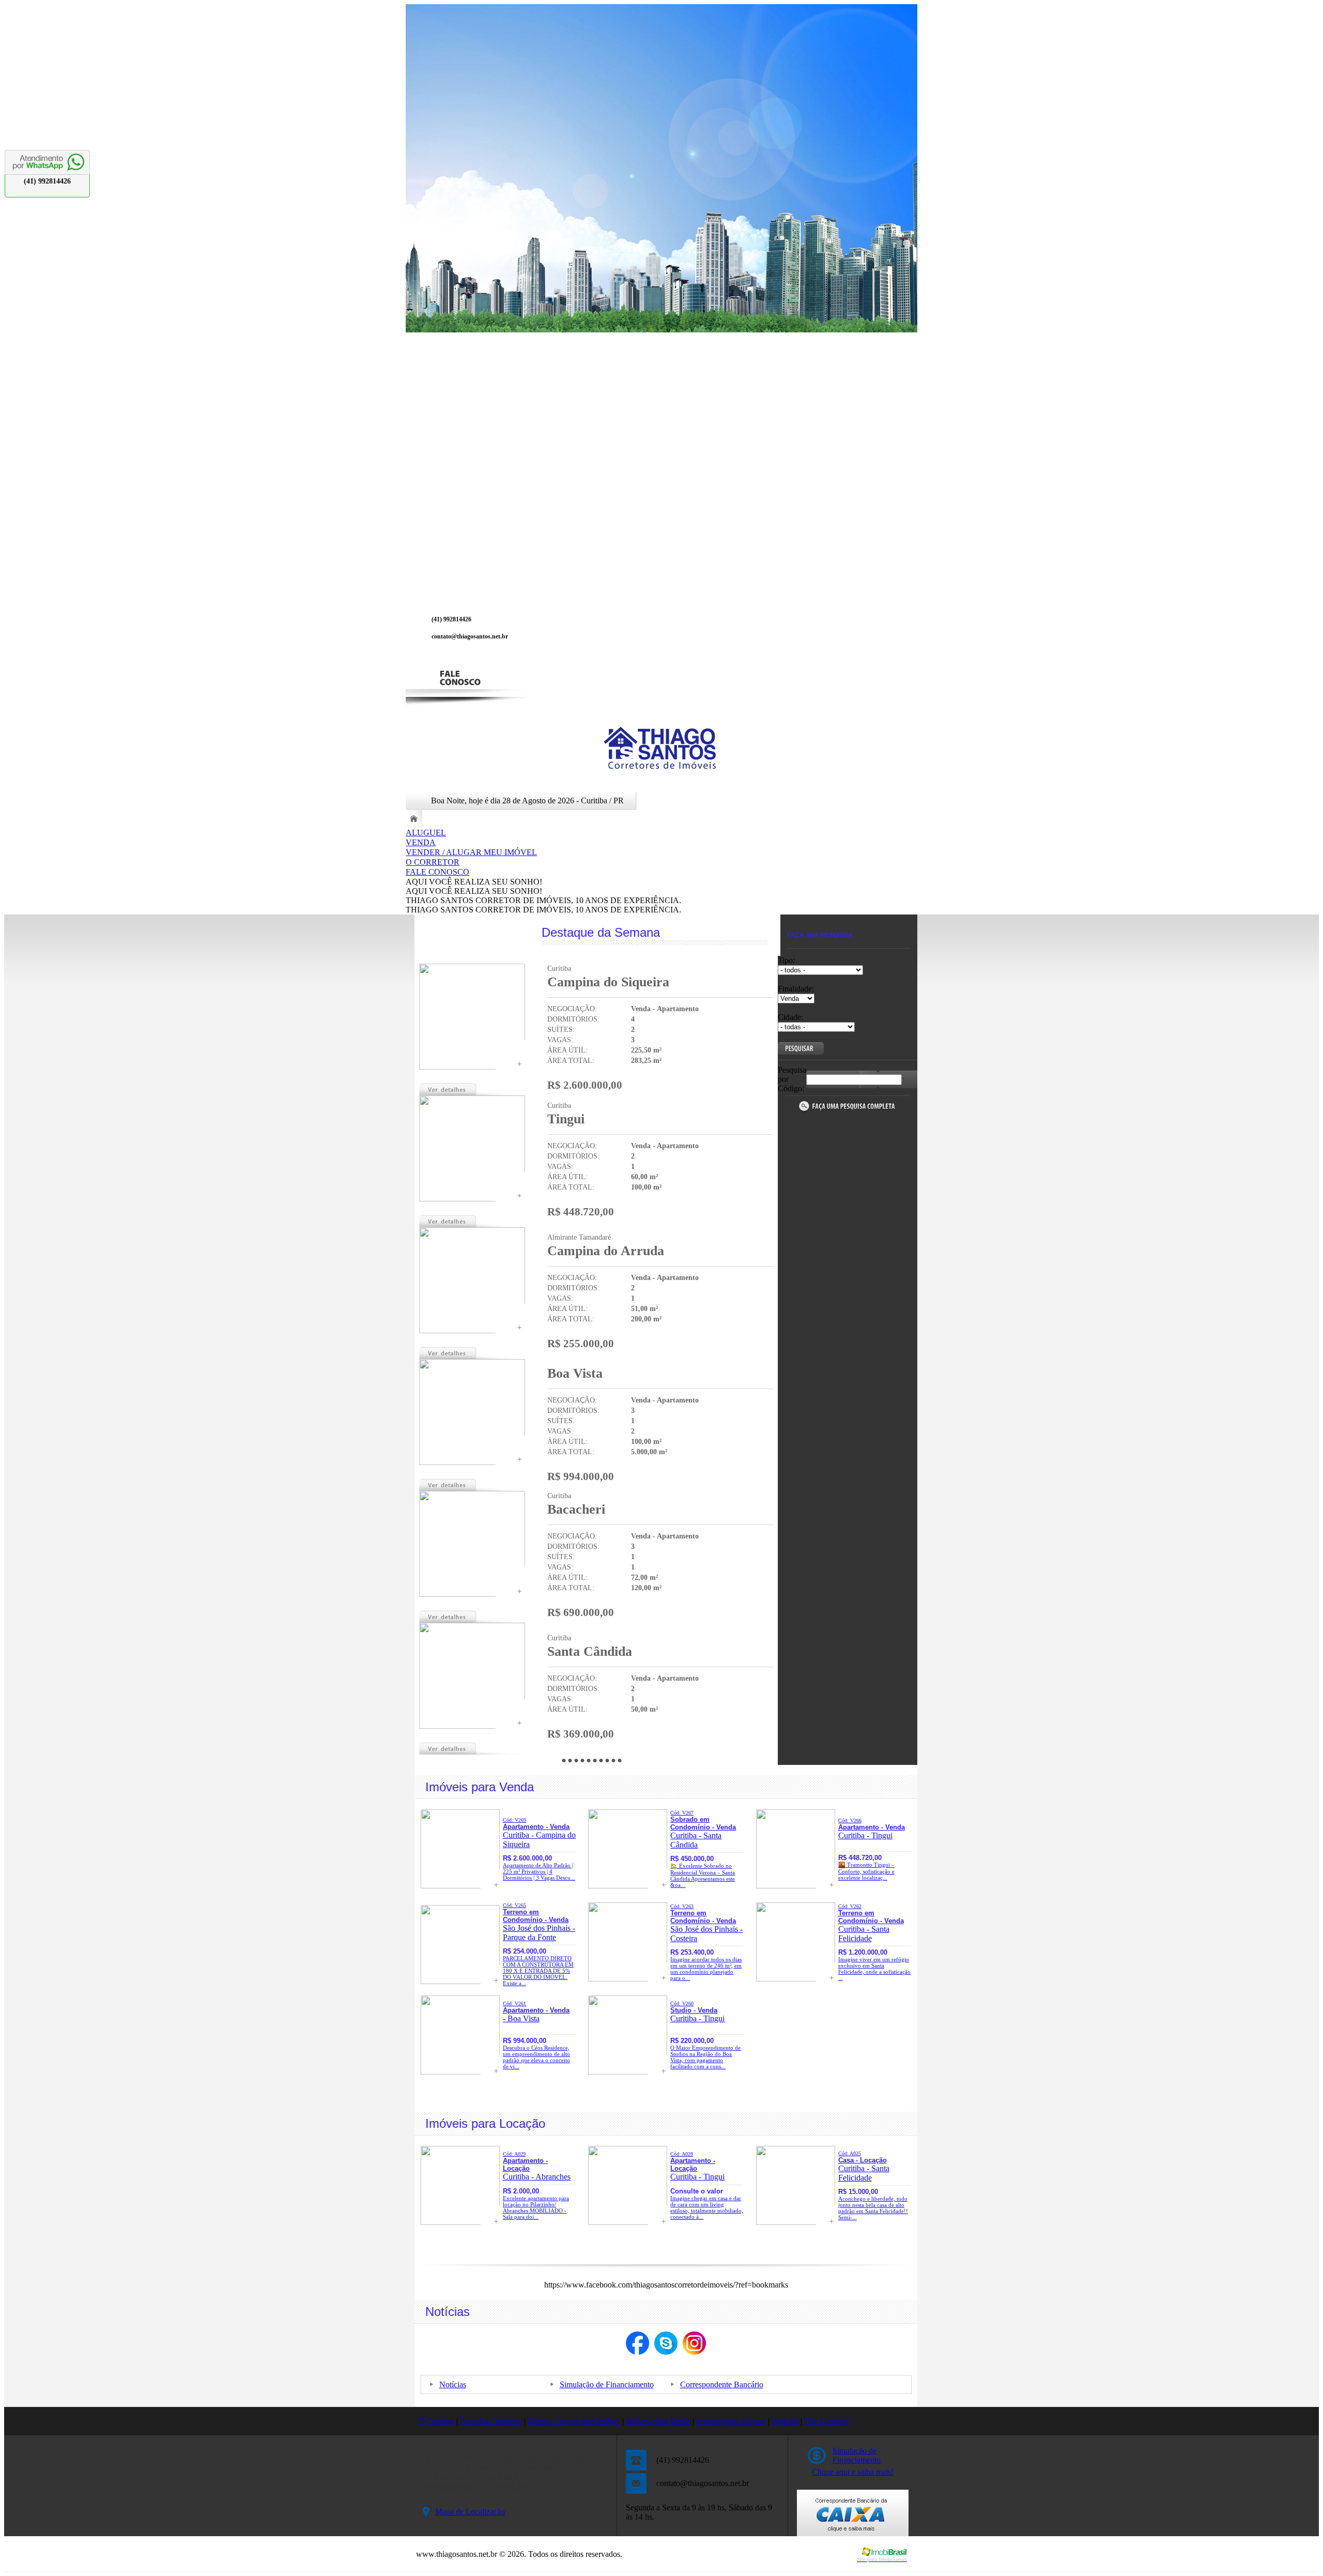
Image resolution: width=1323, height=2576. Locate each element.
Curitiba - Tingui (872, 1829)
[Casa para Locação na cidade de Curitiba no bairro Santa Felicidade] (796, 2222)
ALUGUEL (426, 833)
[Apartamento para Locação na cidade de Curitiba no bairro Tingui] (628, 2222)
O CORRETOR (433, 862)
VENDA (421, 842)
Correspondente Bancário (722, 2384)
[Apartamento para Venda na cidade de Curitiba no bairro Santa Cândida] (472, 1726)
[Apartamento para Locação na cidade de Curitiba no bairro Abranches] (460, 2222)
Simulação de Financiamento (607, 2384)
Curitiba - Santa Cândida (703, 1830)
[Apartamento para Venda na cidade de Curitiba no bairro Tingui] (472, 1199)
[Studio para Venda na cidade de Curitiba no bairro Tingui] (628, 2072)
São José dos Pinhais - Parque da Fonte (539, 1922)
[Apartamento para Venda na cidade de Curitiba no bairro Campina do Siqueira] (472, 1067)
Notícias (453, 2384)
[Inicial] (661, 768)
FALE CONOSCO (437, 872)
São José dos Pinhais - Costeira (706, 1923)
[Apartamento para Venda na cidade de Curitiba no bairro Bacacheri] (472, 1594)
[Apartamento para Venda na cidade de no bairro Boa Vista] (472, 1462)
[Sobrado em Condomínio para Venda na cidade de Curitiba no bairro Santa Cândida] (628, 1886)
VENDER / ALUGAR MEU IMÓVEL (471, 852)
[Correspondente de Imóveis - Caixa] (853, 2533)
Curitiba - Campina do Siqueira (539, 1833)
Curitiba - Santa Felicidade (871, 1923)
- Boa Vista (536, 2012)
